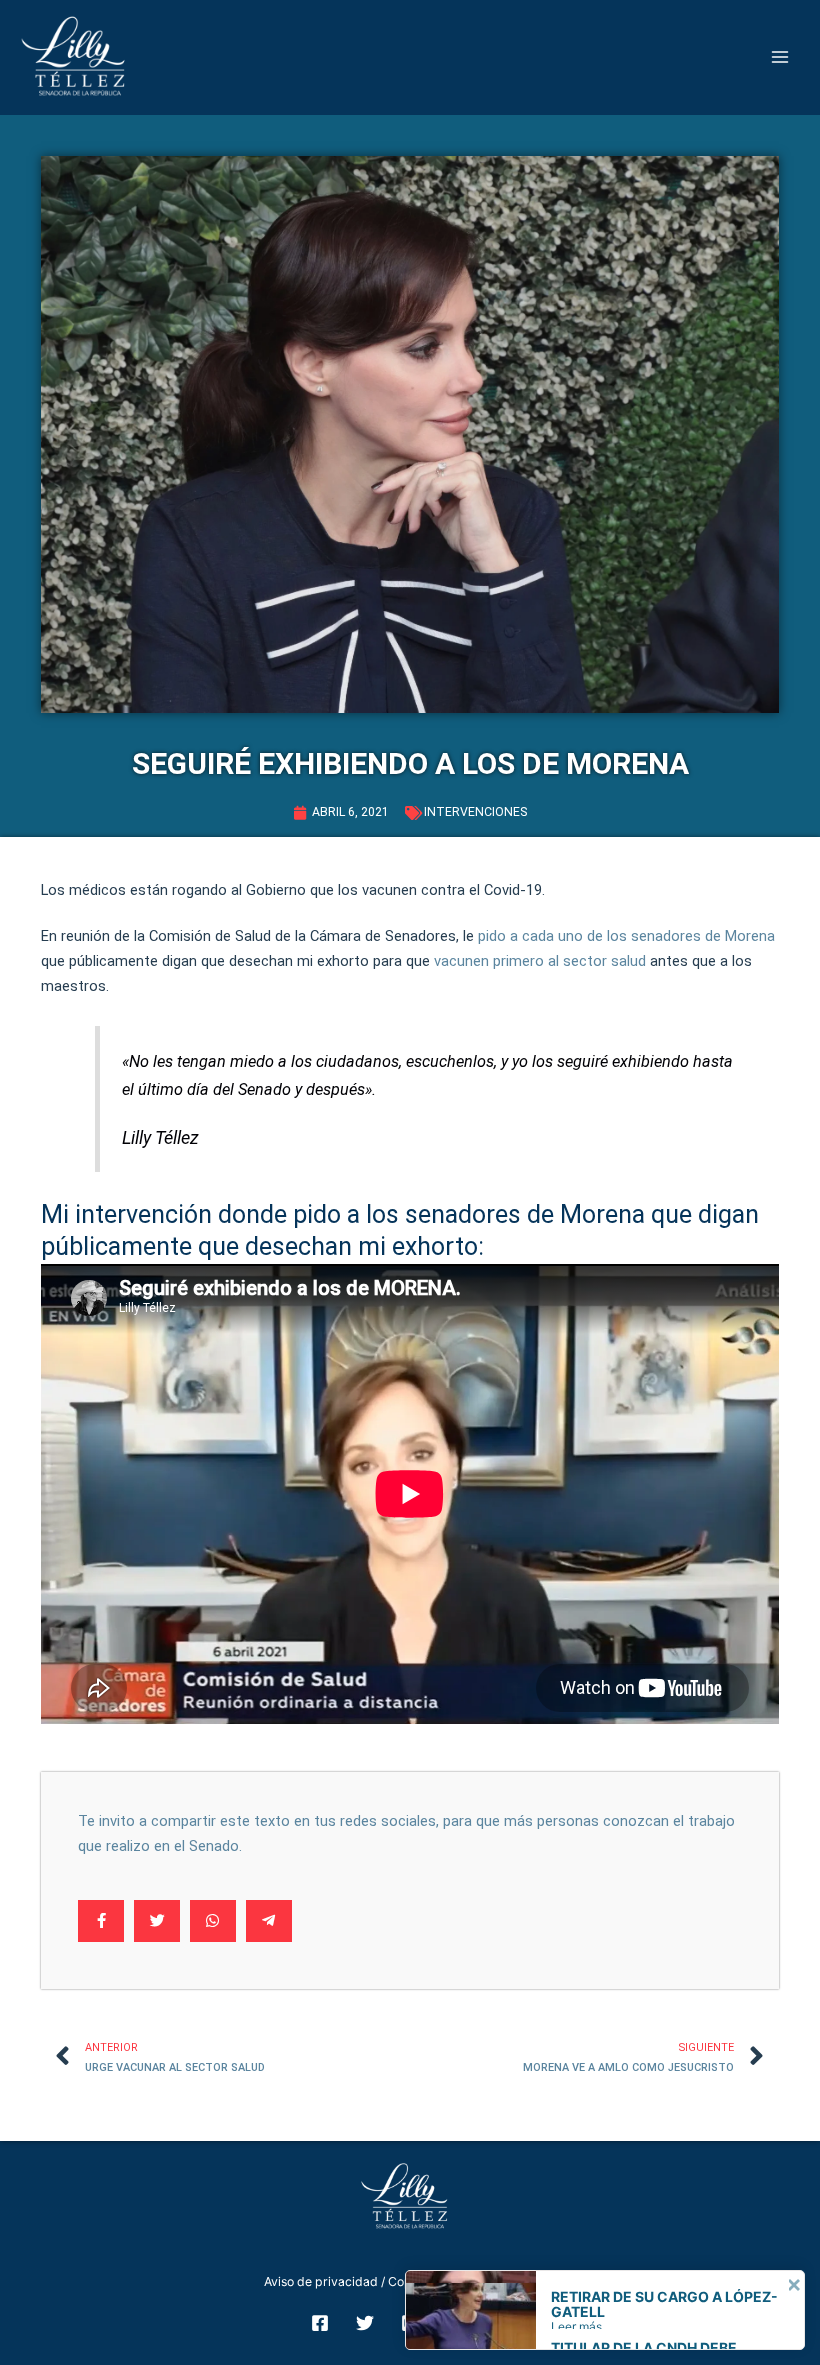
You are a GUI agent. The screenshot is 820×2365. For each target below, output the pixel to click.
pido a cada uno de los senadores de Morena (626, 936)
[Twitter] (365, 2323)
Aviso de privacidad (321, 2281)
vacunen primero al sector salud (540, 961)
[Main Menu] (780, 57)
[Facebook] (320, 2323)
